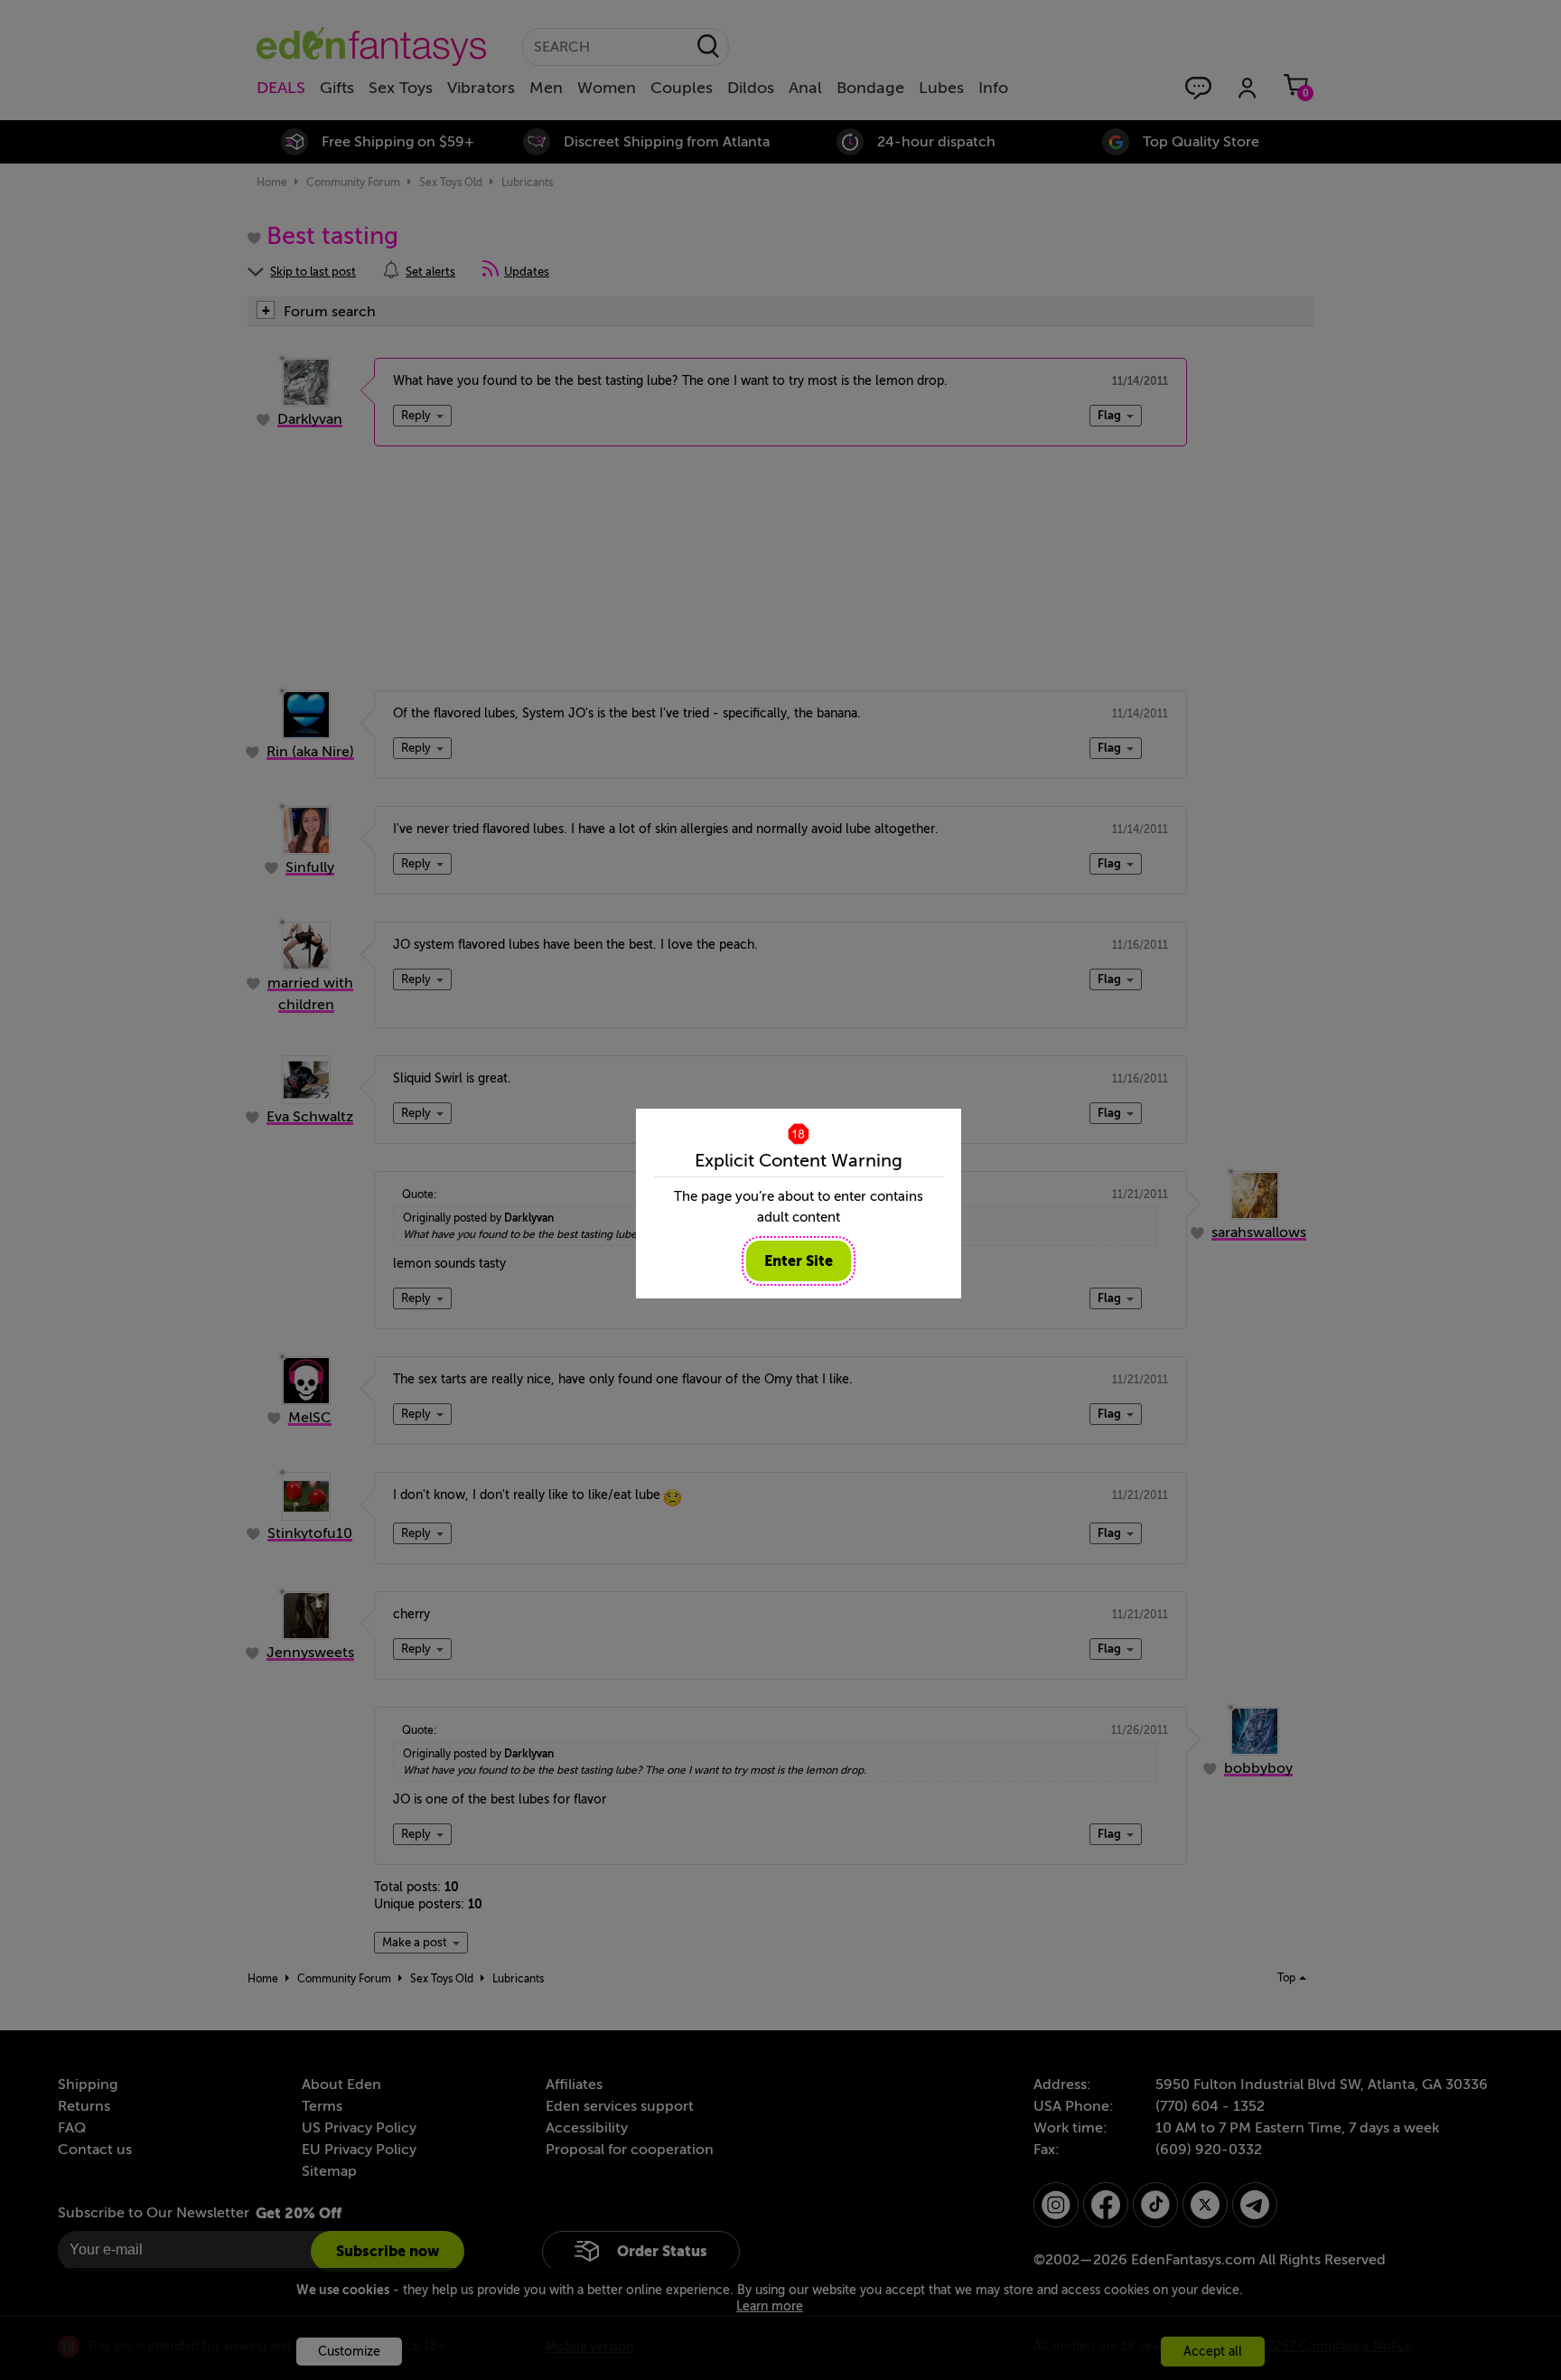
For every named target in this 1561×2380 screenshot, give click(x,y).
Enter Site (799, 1261)
